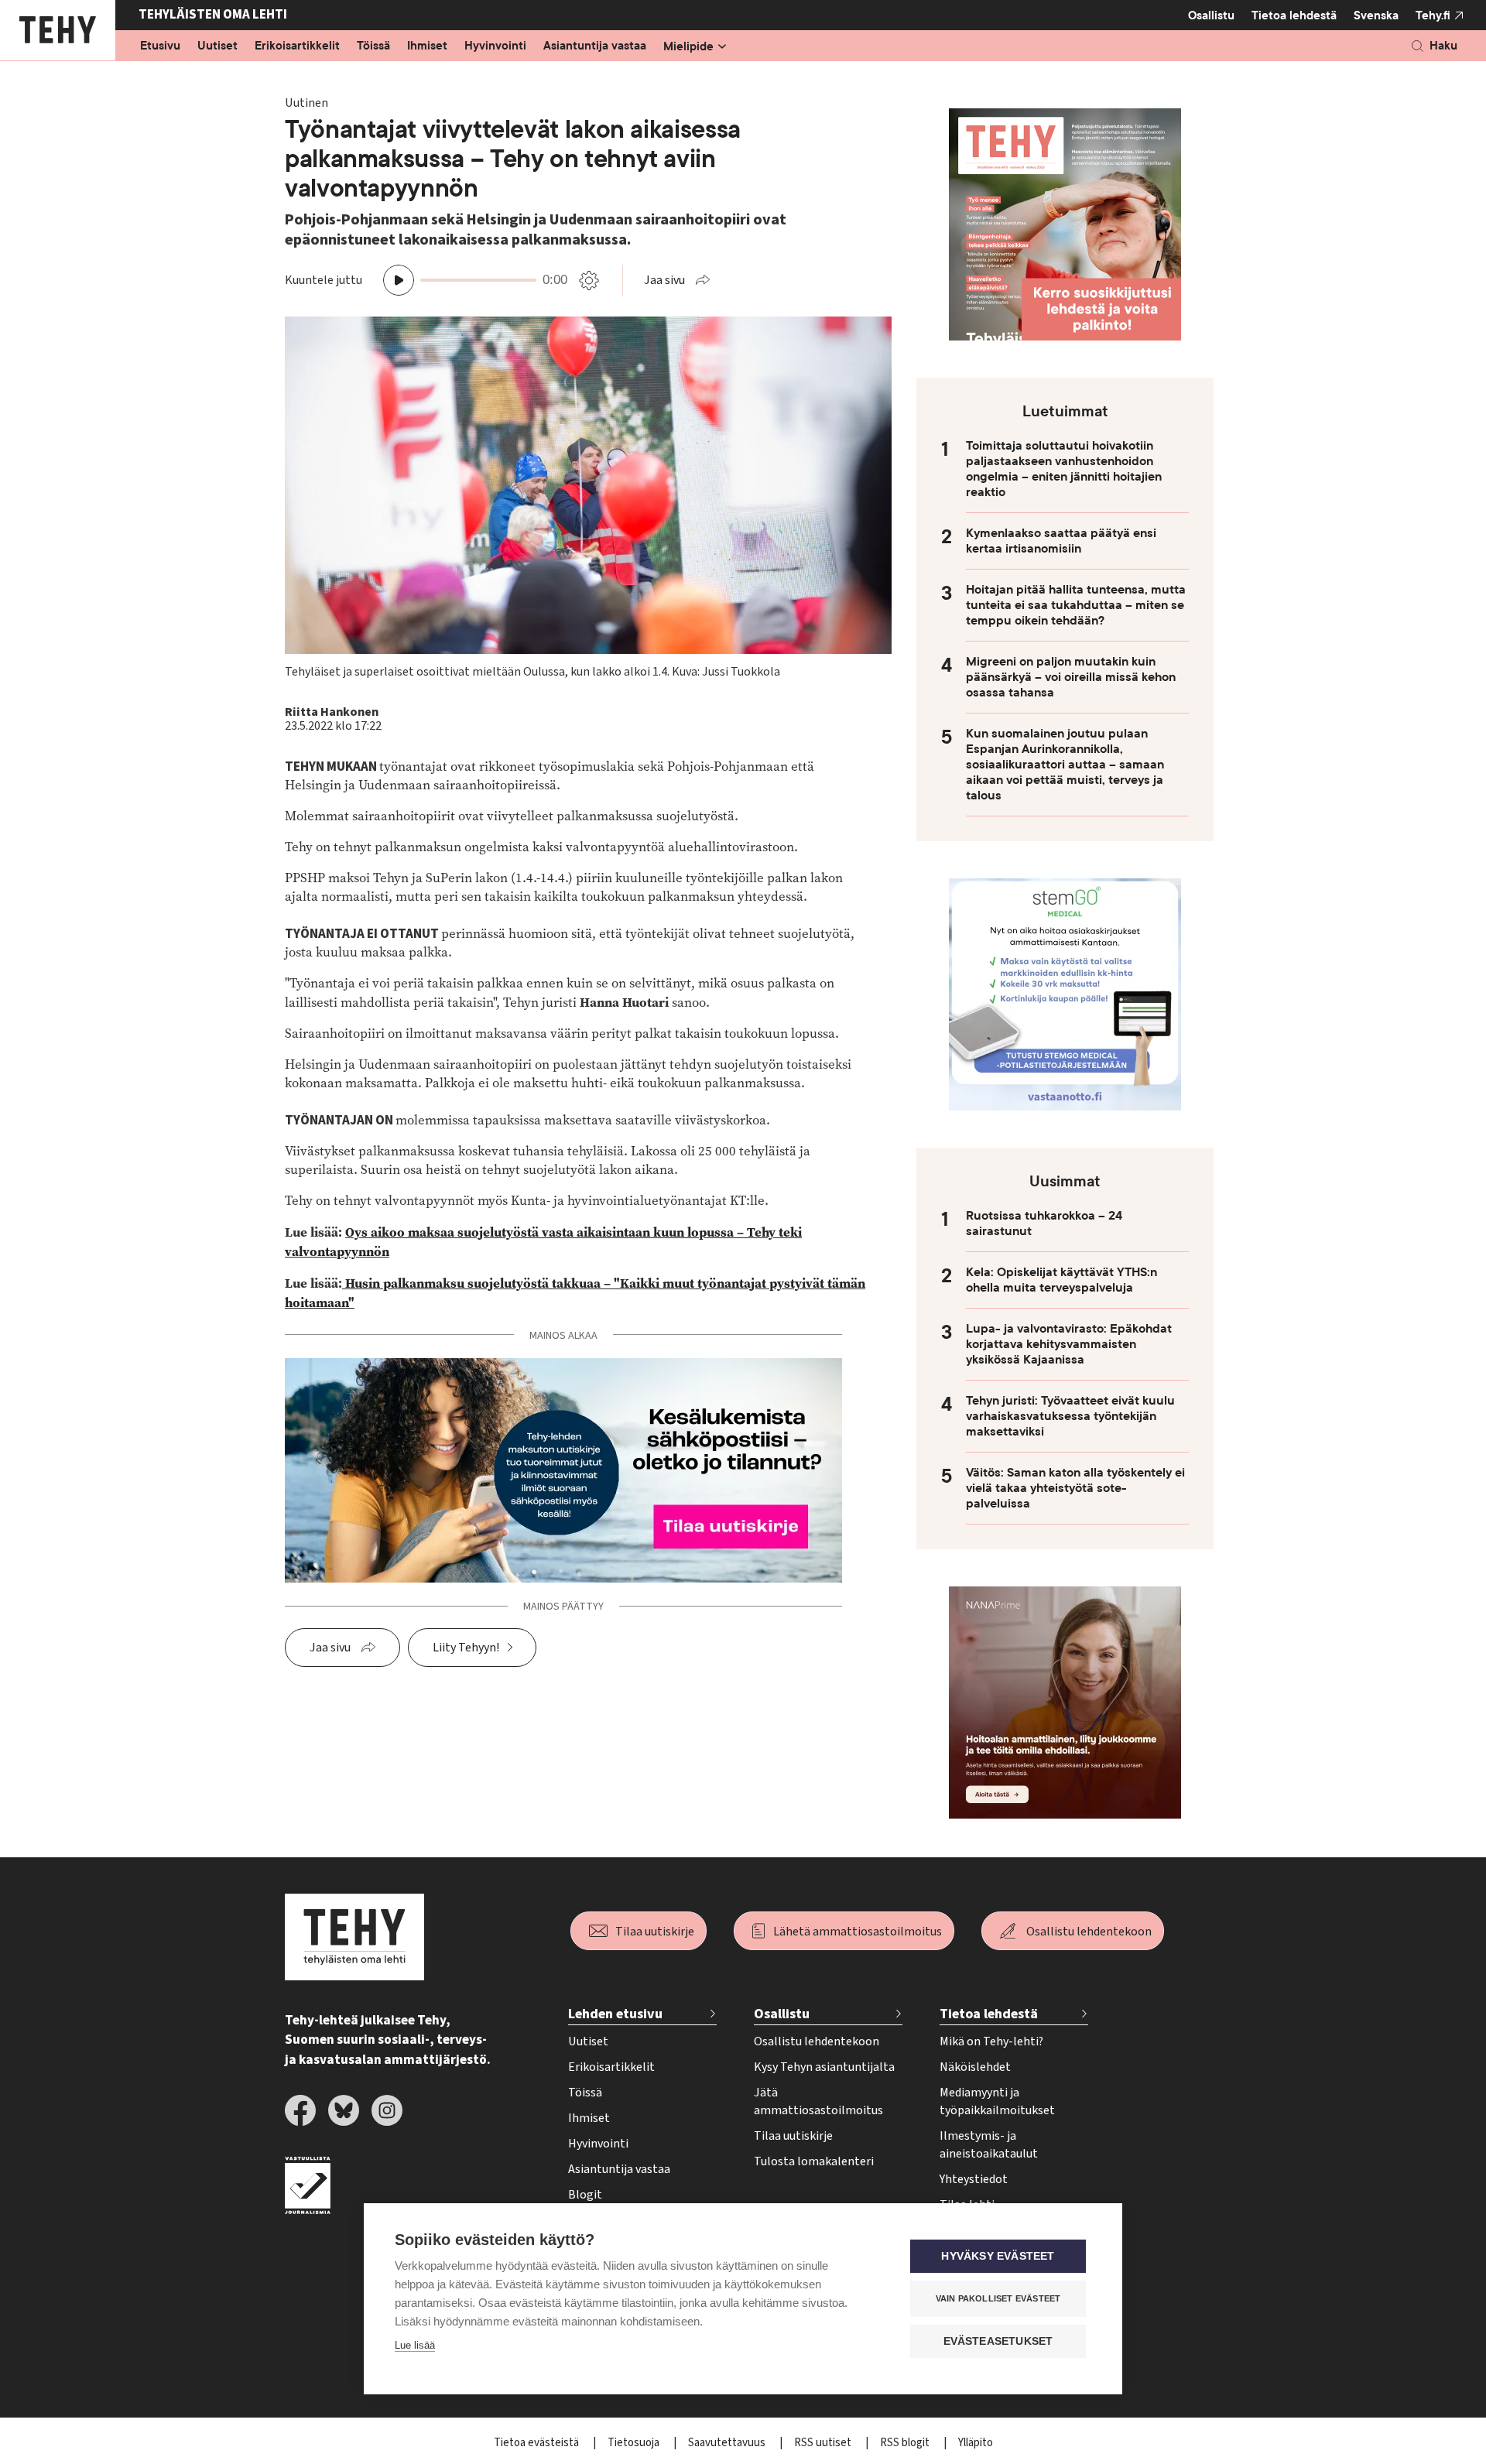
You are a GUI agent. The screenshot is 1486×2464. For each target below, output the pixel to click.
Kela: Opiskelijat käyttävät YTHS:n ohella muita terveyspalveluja (1061, 1280)
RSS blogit (906, 2443)
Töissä (373, 46)
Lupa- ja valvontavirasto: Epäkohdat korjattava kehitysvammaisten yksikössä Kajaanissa (1069, 1344)
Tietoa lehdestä (1294, 15)
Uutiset (217, 46)
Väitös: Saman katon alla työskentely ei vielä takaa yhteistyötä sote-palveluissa (1075, 1488)
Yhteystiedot (974, 2179)
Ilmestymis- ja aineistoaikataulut (989, 2145)
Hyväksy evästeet (998, 2256)
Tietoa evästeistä (538, 2443)
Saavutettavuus (728, 2443)
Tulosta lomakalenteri (814, 2161)
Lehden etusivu (615, 2014)
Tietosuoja (635, 2443)
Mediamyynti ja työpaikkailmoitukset (997, 2101)
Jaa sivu (664, 280)
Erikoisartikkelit (297, 46)
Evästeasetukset (998, 2341)
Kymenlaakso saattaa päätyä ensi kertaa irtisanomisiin (1061, 541)
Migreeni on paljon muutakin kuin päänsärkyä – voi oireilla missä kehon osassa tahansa (1071, 677)
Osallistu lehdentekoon (1089, 1932)
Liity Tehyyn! (466, 1648)
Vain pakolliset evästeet (998, 2298)
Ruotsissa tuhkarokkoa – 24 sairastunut (1044, 1223)
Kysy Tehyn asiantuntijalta (824, 2067)
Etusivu (160, 46)
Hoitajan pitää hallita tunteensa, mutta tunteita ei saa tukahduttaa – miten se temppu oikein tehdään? (1076, 605)
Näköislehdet (975, 2067)
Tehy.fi (1433, 15)
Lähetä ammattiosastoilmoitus (858, 1932)
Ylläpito (976, 2443)
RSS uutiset (824, 2443)
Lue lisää (415, 2345)
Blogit (585, 2195)
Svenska (1376, 15)
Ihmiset (427, 46)
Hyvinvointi (495, 46)
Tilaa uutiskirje (655, 1932)
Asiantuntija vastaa (595, 46)
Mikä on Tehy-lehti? (991, 2041)
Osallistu (1211, 15)
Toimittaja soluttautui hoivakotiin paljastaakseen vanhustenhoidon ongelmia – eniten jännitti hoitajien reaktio (1064, 469)
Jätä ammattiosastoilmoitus (818, 2101)
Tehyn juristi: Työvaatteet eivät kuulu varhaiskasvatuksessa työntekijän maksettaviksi (1070, 1416)
